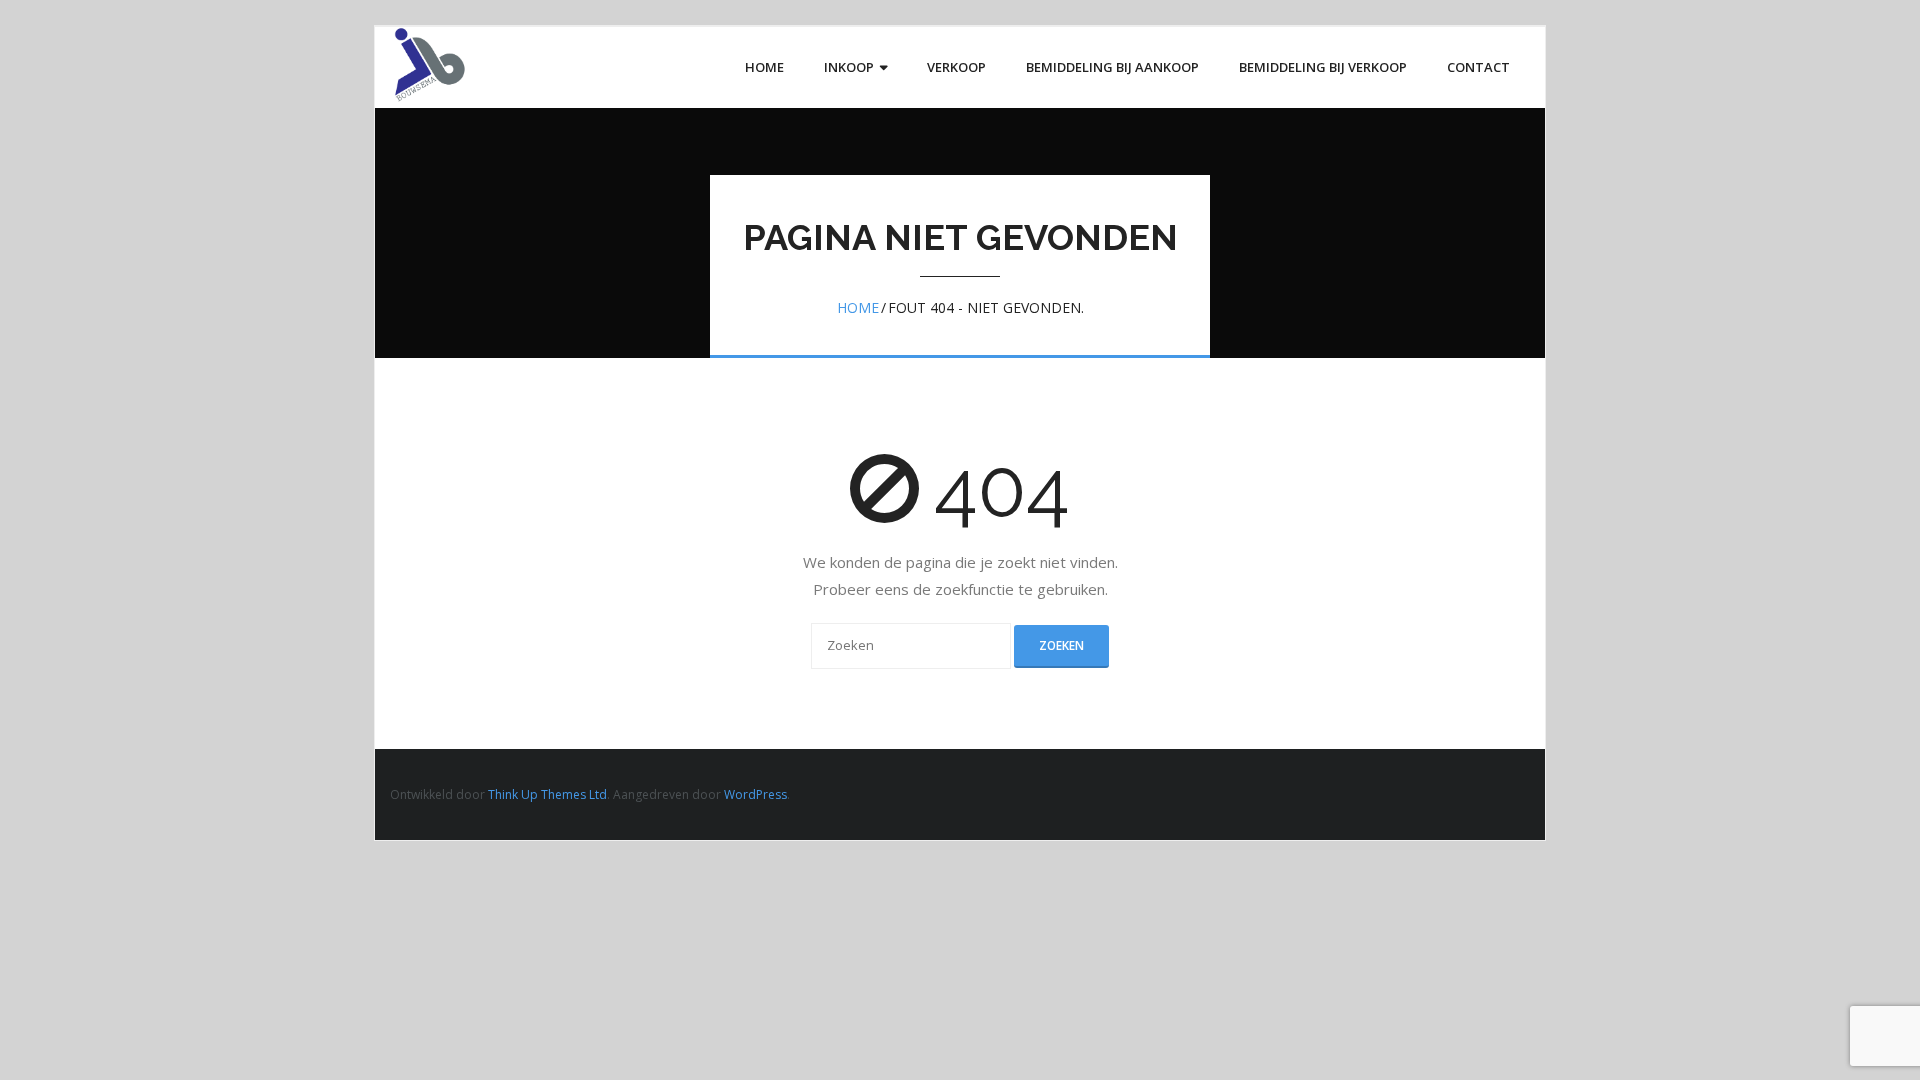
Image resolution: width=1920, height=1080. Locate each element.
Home (858, 307)
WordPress (755, 794)
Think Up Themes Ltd (547, 794)
